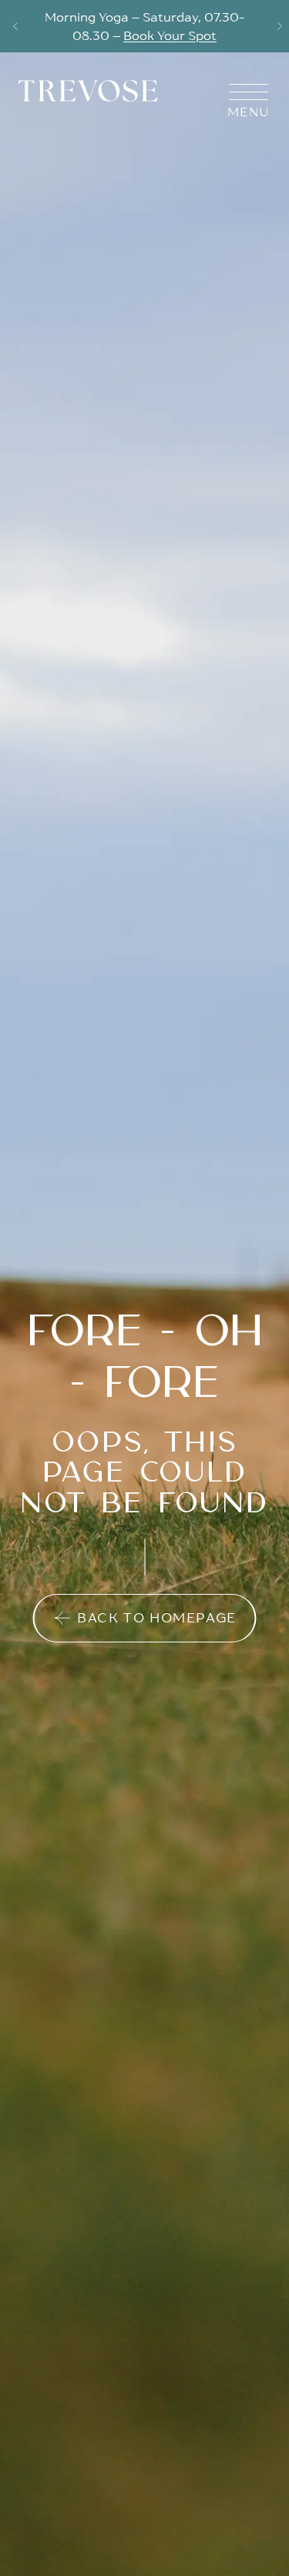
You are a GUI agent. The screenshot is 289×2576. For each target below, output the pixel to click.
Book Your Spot (170, 35)
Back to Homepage (157, 1618)
